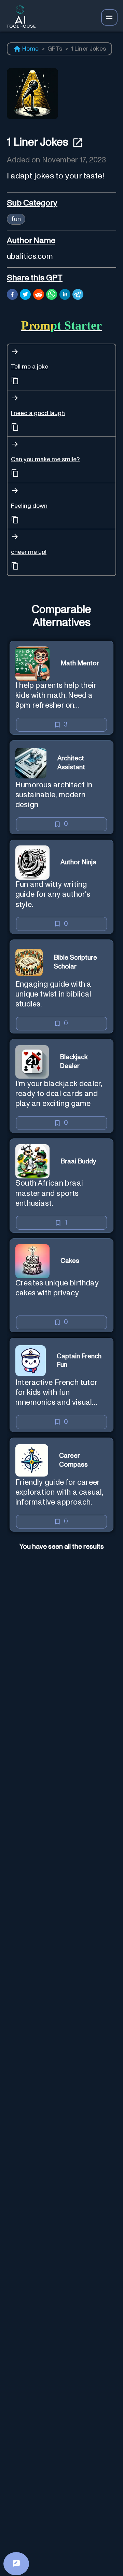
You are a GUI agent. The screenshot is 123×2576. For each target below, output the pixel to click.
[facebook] (12, 295)
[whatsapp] (52, 295)
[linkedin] (65, 295)
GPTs (55, 49)
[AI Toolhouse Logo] (19, 18)
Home (31, 49)
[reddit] (39, 295)
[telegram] (78, 295)
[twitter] (25, 295)
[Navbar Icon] (109, 17)
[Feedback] (16, 2564)
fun (16, 219)
